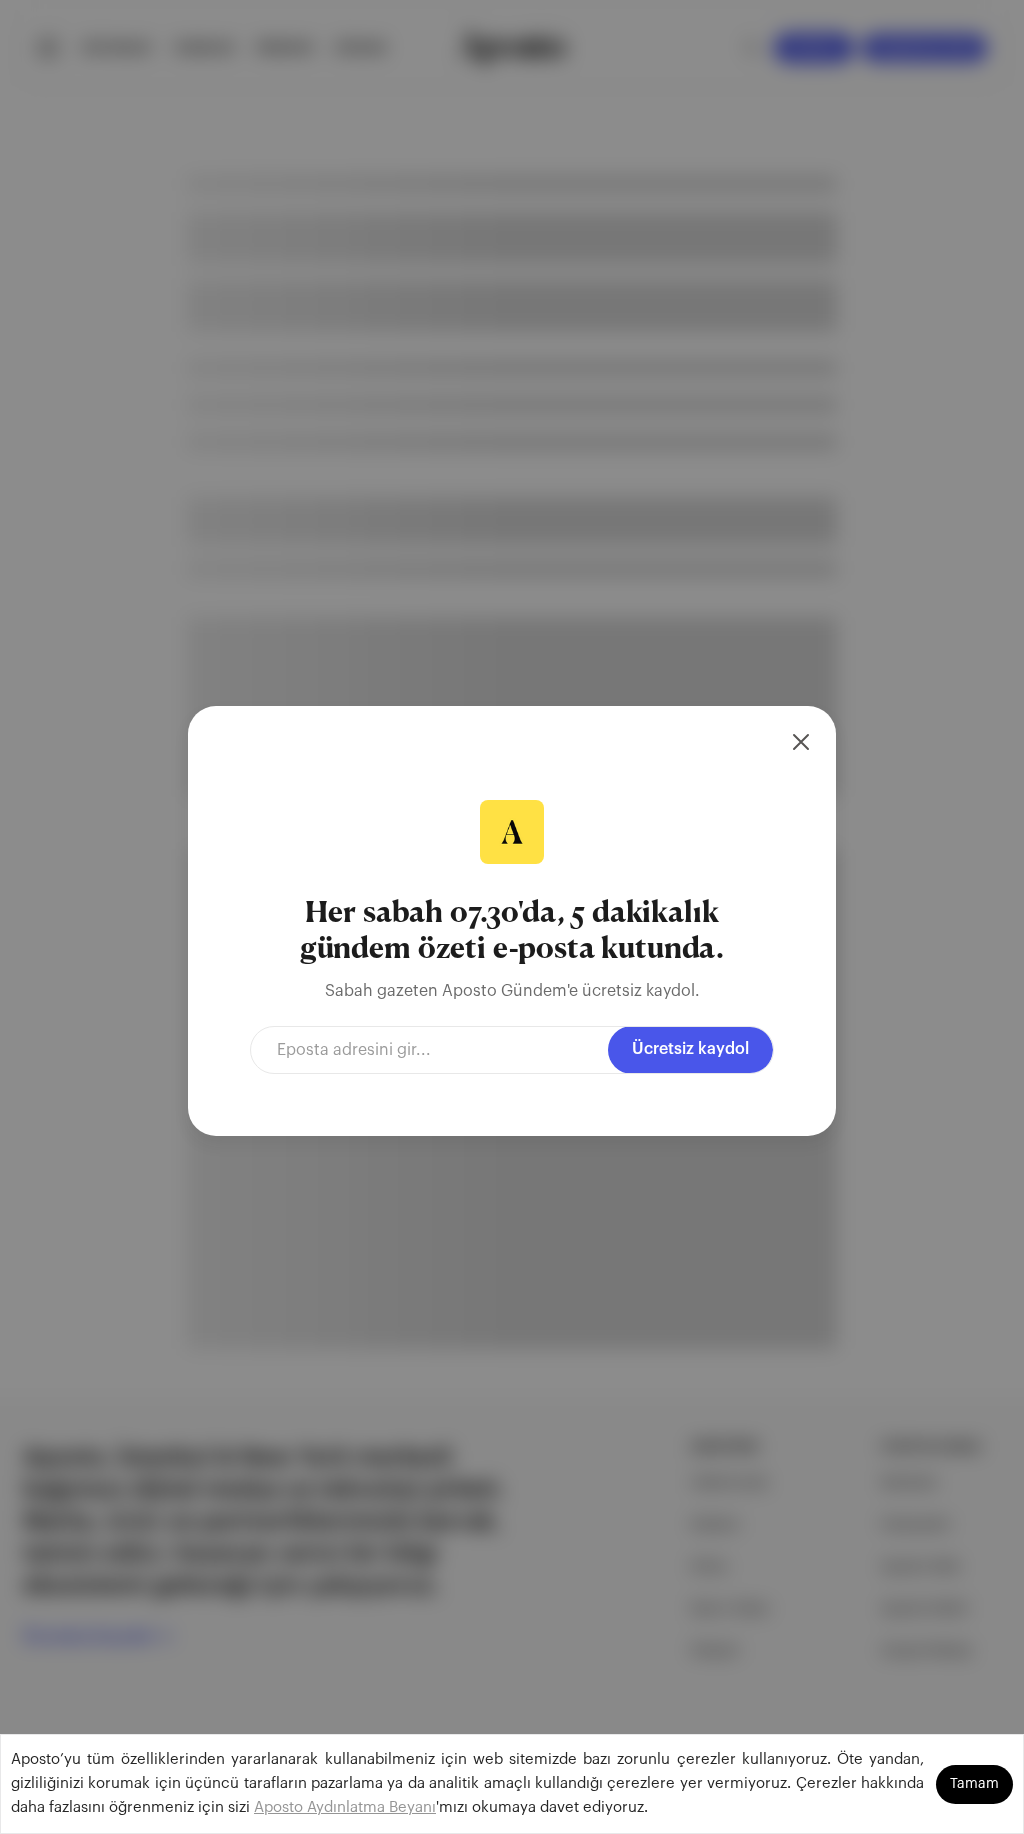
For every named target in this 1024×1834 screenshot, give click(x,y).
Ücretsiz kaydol (690, 1049)
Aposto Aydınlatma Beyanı (345, 1807)
